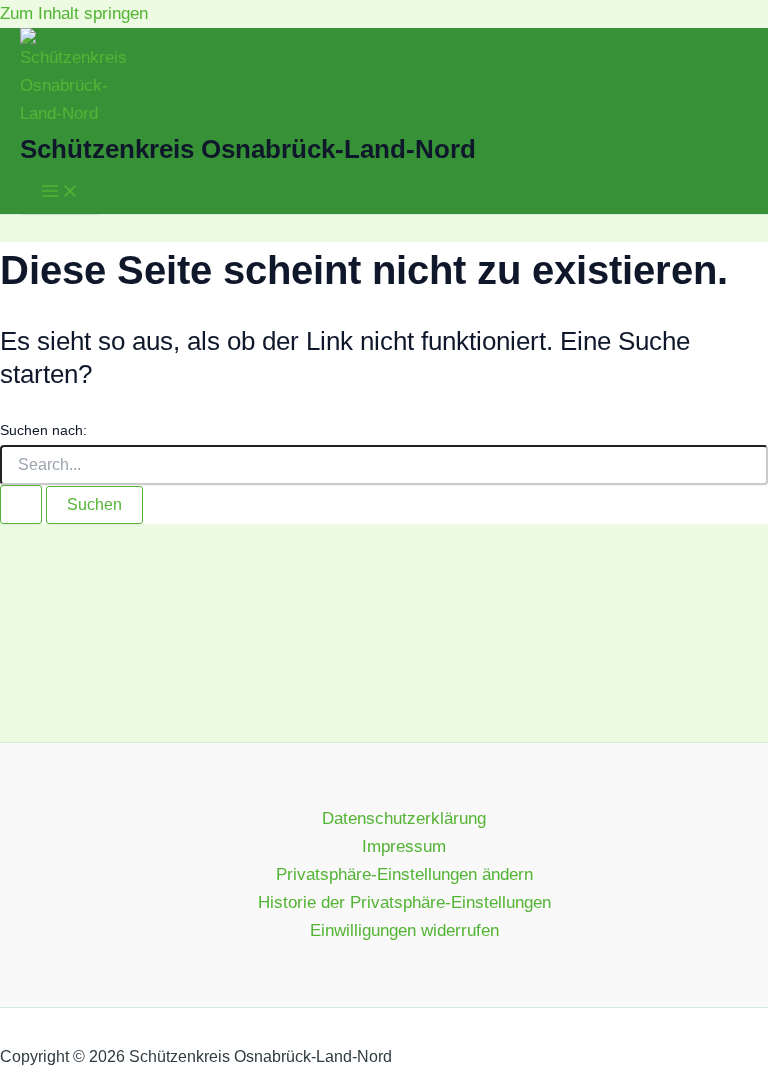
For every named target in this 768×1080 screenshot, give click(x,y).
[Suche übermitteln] (21, 504)
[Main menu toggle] (60, 192)
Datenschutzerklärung (404, 818)
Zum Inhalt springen (74, 13)
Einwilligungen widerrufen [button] (404, 930)
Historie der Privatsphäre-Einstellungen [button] (404, 902)
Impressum (404, 846)
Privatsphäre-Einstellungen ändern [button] (404, 874)
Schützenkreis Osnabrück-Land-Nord (248, 149)
